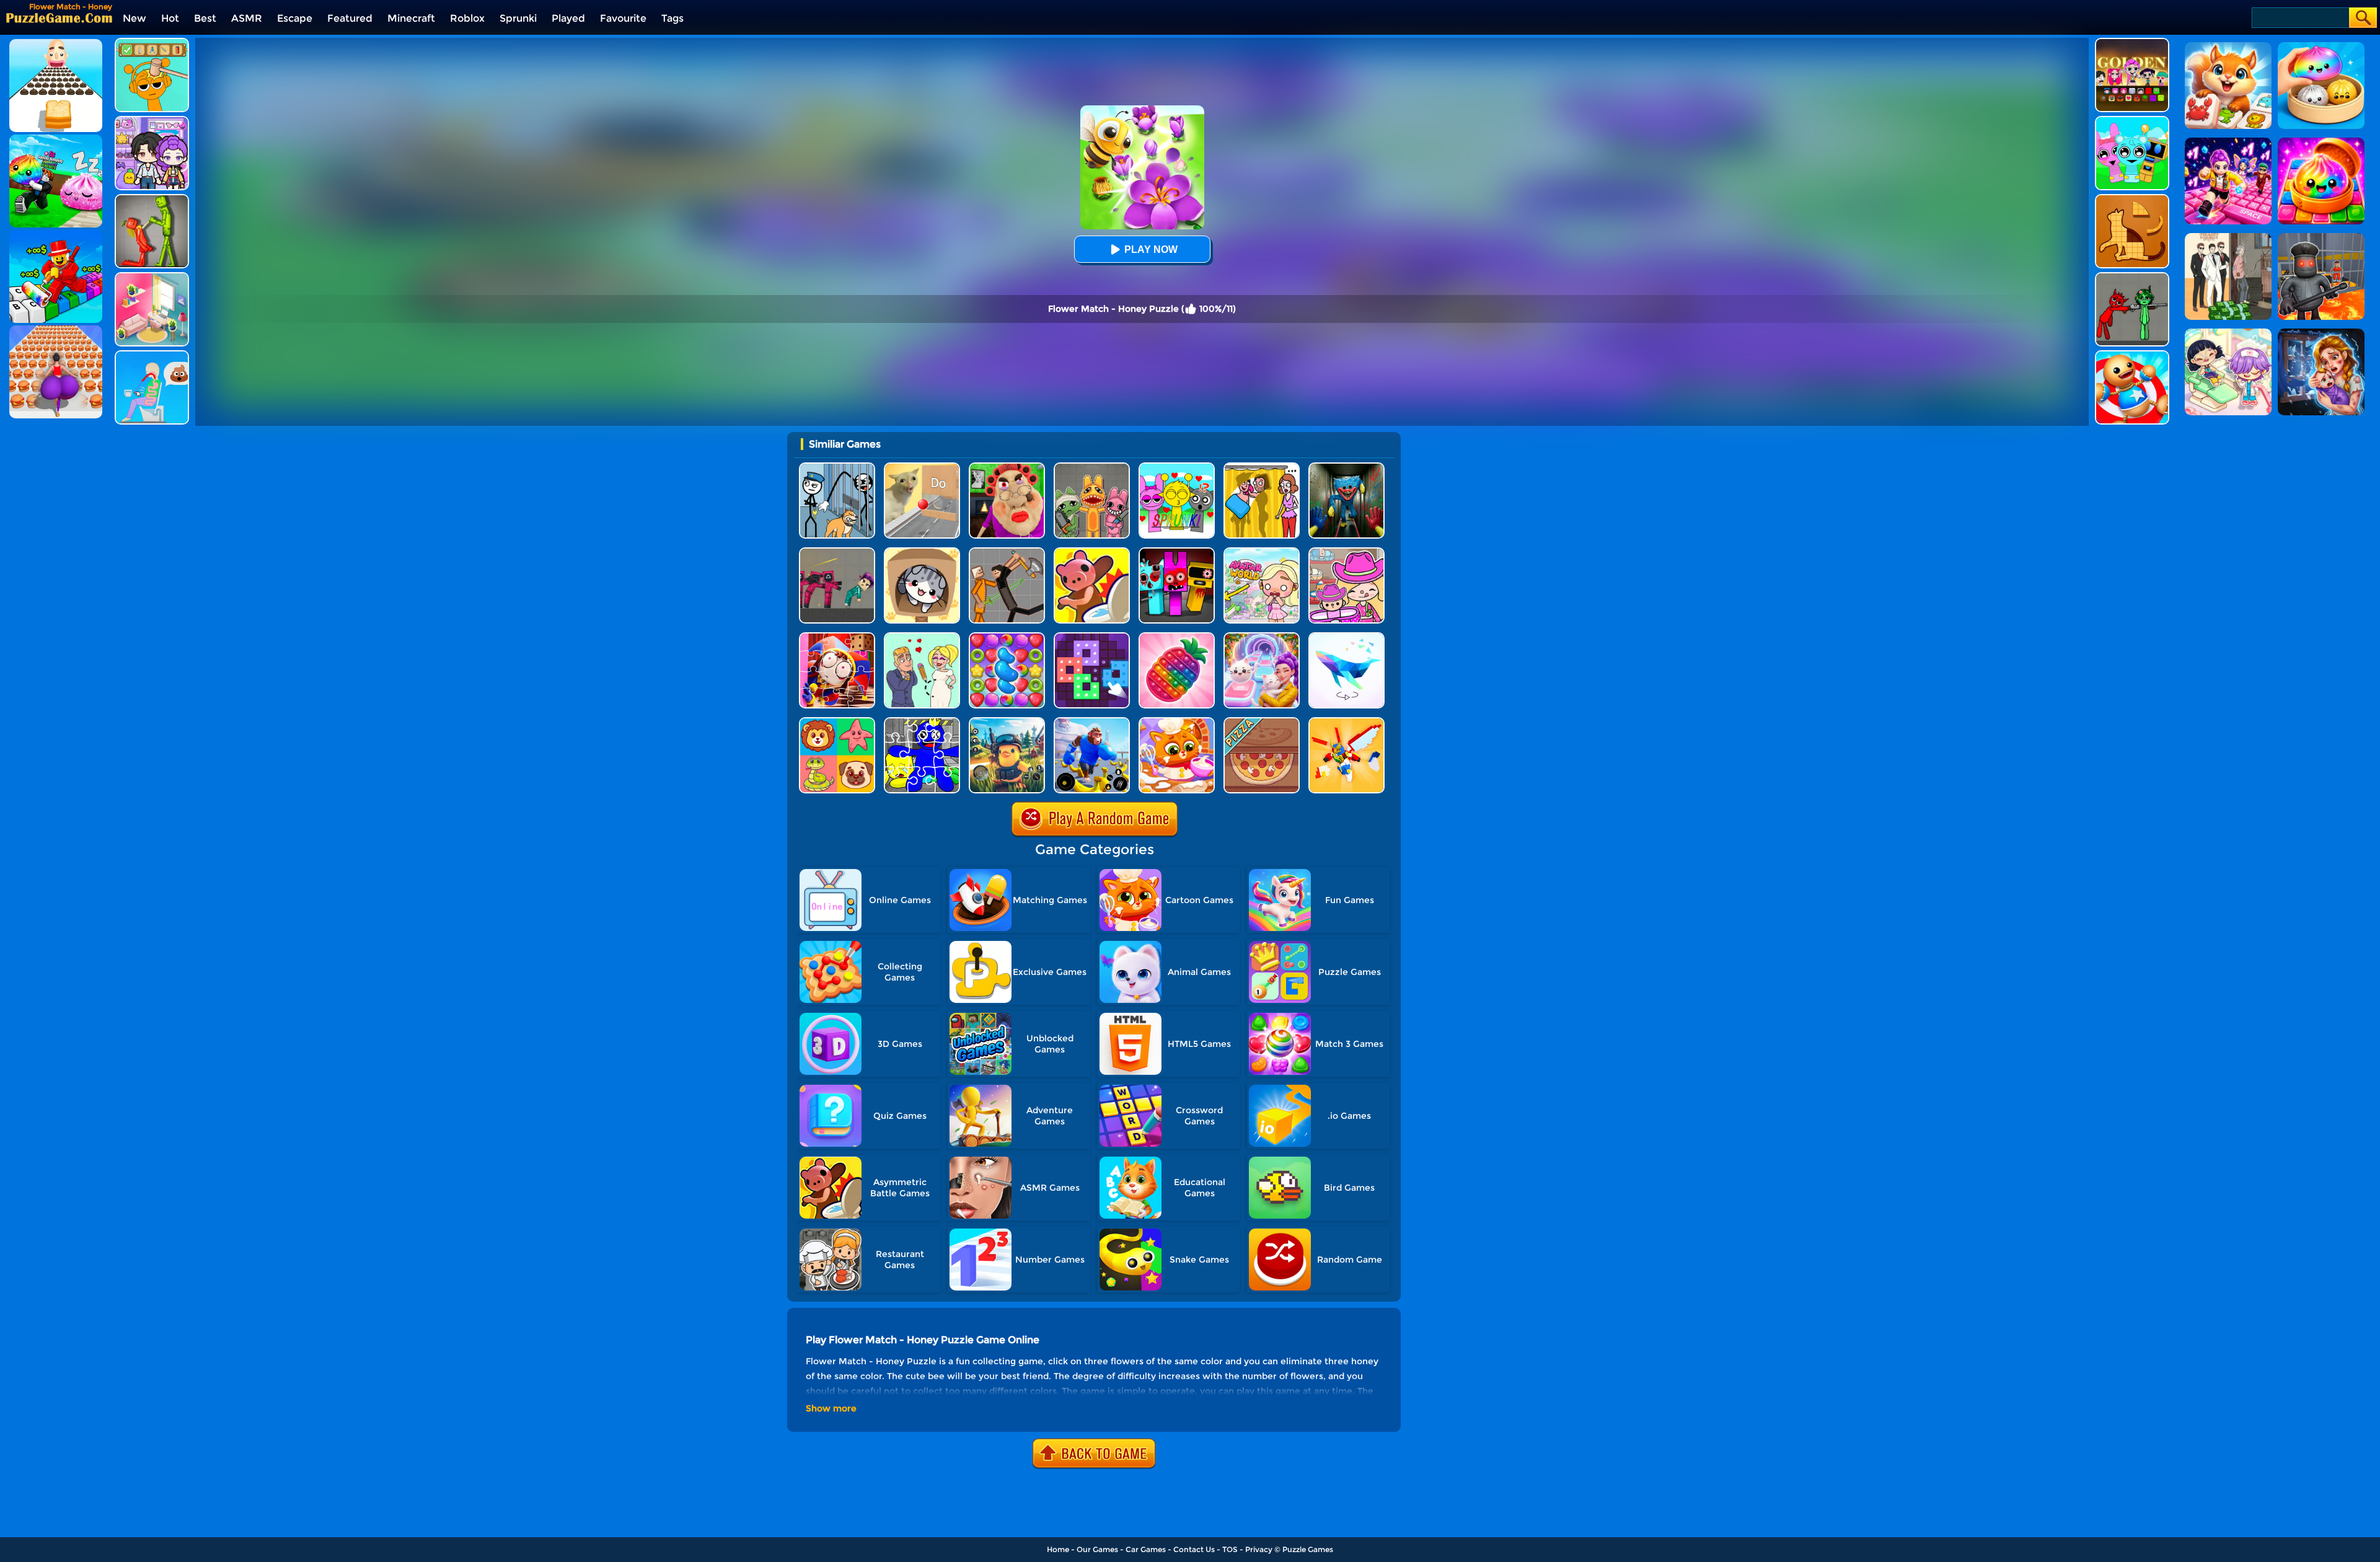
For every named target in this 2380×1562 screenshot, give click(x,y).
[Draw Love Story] (922, 637)
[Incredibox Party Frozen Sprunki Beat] (2132, 121)
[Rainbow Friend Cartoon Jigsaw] (922, 722)
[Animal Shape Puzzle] (2132, 199)
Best (205, 18)
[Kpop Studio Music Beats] (2132, 42)
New (134, 18)
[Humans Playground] (1007, 552)
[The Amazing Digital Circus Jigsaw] (837, 637)
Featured (350, 18)
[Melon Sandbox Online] (152, 199)
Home (1058, 1549)
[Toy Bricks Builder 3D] (1346, 722)
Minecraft (411, 18)
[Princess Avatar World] (1262, 552)
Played (568, 18)
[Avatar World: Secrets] (152, 121)
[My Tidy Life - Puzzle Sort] (152, 277)
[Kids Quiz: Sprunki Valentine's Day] (1177, 467)
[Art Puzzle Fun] (1092, 637)
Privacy (1259, 1549)
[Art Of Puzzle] (1346, 637)
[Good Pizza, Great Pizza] (1262, 722)
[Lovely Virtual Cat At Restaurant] (1177, 722)
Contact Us (1194, 1549)
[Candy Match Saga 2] (1007, 637)
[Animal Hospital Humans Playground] (1092, 467)
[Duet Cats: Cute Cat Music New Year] (1262, 637)
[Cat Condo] (922, 552)
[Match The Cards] (837, 722)
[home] (59, 18)
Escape (295, 18)
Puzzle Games (1308, 1549)
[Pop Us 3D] (1177, 637)
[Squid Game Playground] (837, 552)
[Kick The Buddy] (2132, 355)
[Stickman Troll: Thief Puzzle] (837, 467)
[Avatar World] (1346, 552)
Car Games (1146, 1549)
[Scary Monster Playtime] (1346, 467)
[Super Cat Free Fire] (1007, 722)
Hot (170, 18)
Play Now (1151, 249)
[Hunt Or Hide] (1092, 552)
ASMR (247, 18)
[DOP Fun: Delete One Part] (1262, 467)
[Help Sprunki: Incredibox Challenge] (152, 42)
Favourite (623, 18)
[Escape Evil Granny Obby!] (1007, 467)
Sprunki (518, 18)
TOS (1230, 1549)
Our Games (1097, 1549)
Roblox (467, 18)
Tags (672, 18)
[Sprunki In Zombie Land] (1177, 552)
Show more (831, 1408)
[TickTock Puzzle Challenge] (922, 467)
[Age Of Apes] (1092, 722)
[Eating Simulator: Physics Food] (152, 355)
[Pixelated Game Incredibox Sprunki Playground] (2132, 277)
